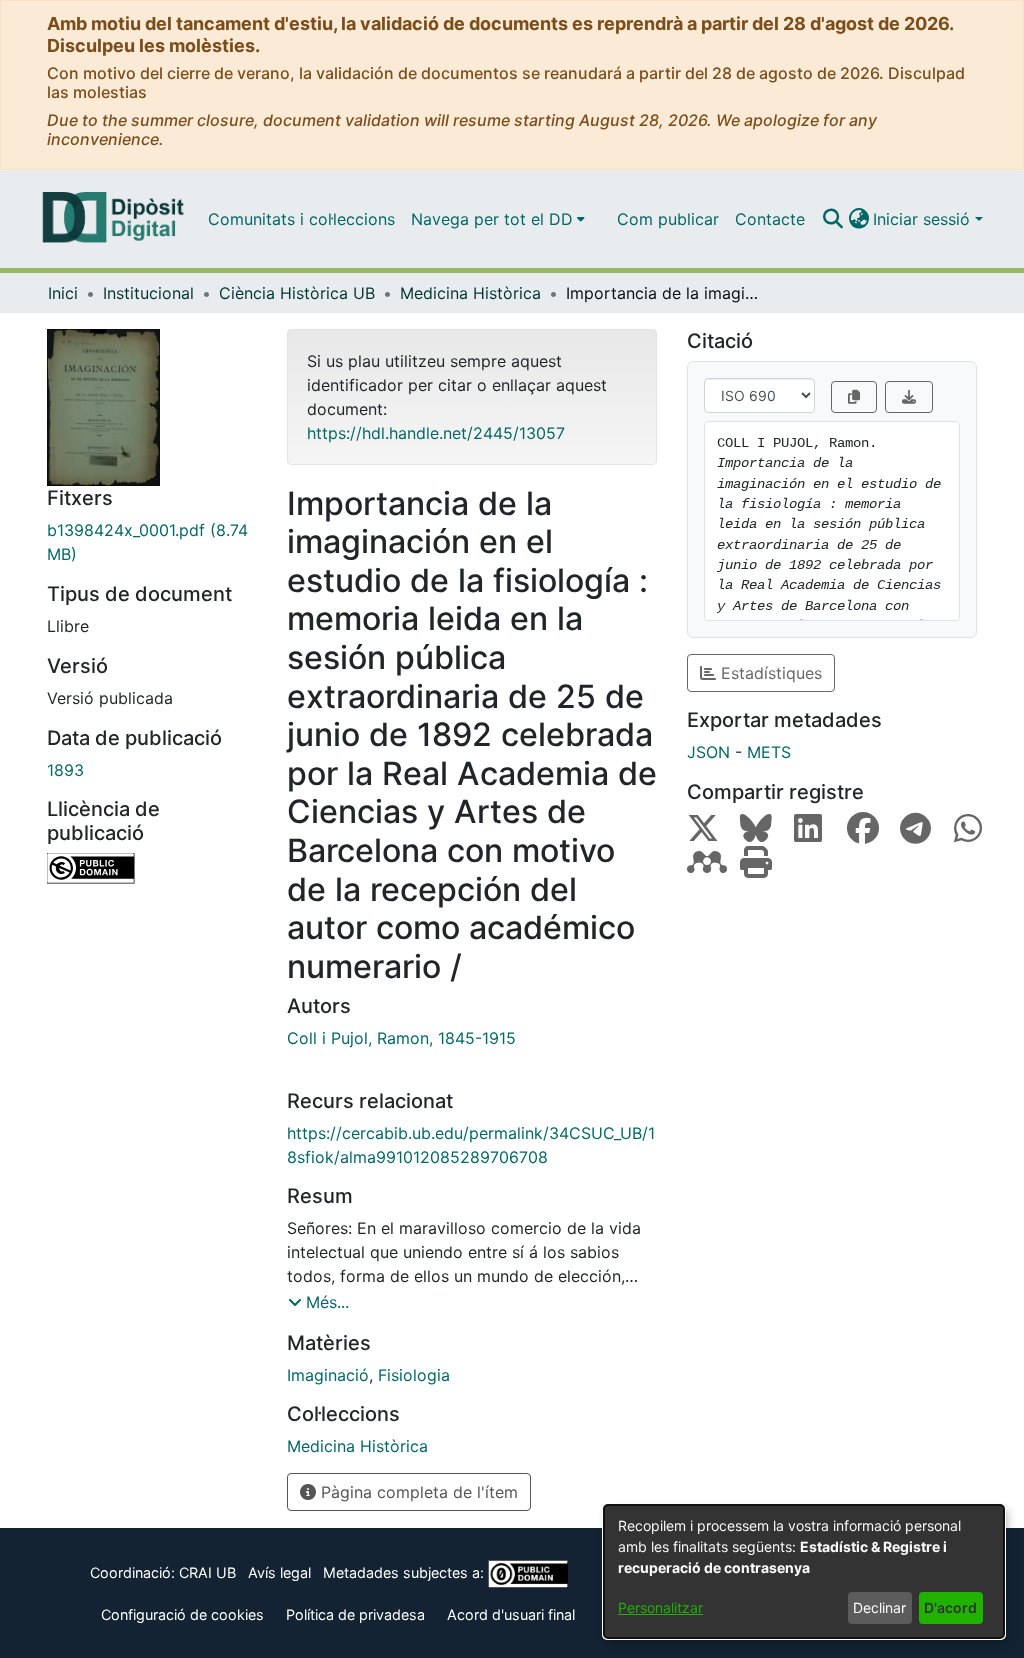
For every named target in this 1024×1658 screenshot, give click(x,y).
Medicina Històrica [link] (470, 293)
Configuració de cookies (182, 1614)
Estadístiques (769, 673)
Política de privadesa (355, 1614)
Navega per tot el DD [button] (492, 219)
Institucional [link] (148, 293)
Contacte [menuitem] (770, 219)
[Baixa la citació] (909, 397)
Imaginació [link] (328, 1375)
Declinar (879, 1607)
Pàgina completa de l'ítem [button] (417, 1492)
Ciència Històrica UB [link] (297, 293)
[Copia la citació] (854, 397)
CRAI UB (207, 1572)
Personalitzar (660, 1607)
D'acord (950, 1607)
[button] (832, 219)
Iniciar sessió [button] (924, 219)
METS (769, 752)
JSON (708, 752)
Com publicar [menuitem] (668, 219)
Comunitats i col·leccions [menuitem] (301, 219)
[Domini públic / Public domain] (152, 868)
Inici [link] (63, 293)
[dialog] (804, 1571)
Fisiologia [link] (414, 1375)
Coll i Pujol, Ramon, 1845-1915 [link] (401, 1038)
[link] (152, 542)
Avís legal (279, 1572)
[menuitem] (498, 219)
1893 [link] (65, 770)
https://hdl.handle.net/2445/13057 (436, 433)
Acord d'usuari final (511, 1614)
